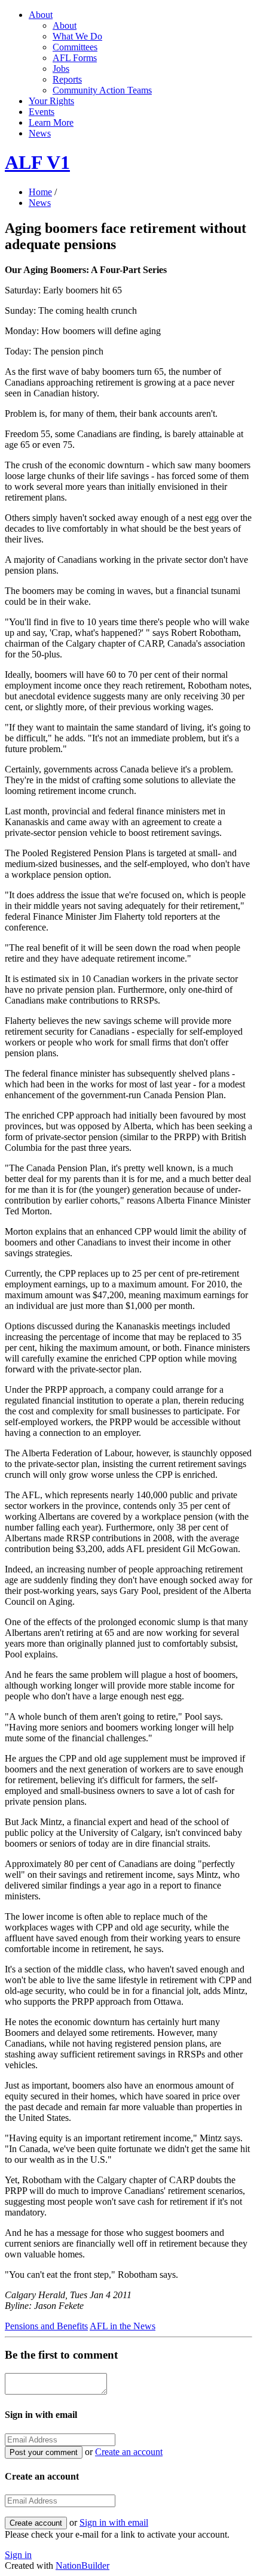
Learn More (51, 122)
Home (40, 192)
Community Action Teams (102, 90)
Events (42, 112)
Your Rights (51, 101)
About (41, 15)
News (40, 133)
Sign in (18, 2555)
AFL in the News (123, 2326)
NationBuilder (82, 2566)
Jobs (61, 69)
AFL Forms (75, 58)
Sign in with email (114, 2522)
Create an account (129, 2452)
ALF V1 (37, 162)
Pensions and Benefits (46, 2326)
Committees (75, 47)
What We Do (77, 36)
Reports (67, 79)
